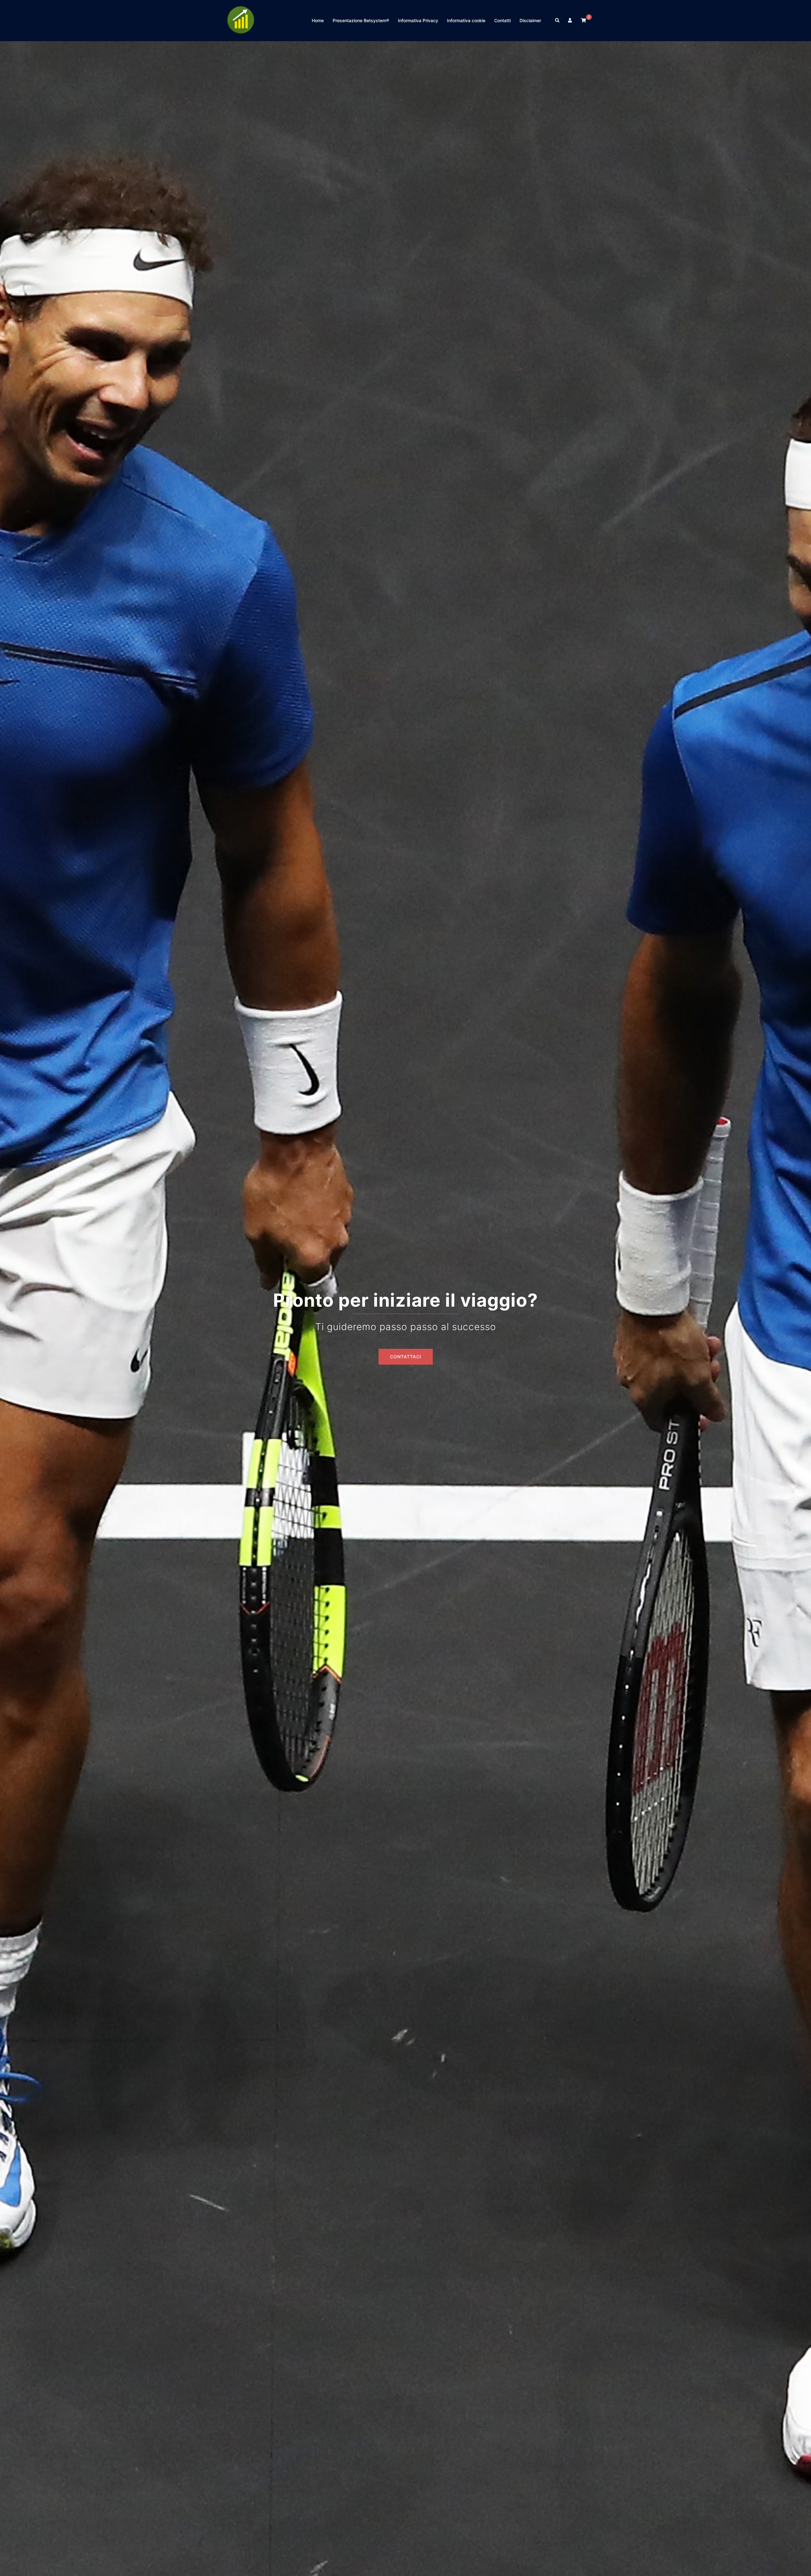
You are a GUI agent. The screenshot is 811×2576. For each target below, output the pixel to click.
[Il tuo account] (571, 21)
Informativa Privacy (418, 20)
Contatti (502, 20)
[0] (584, 20)
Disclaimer (530, 20)
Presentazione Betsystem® (361, 20)
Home (318, 20)
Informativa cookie (466, 20)
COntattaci (406, 1357)
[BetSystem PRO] (241, 20)
